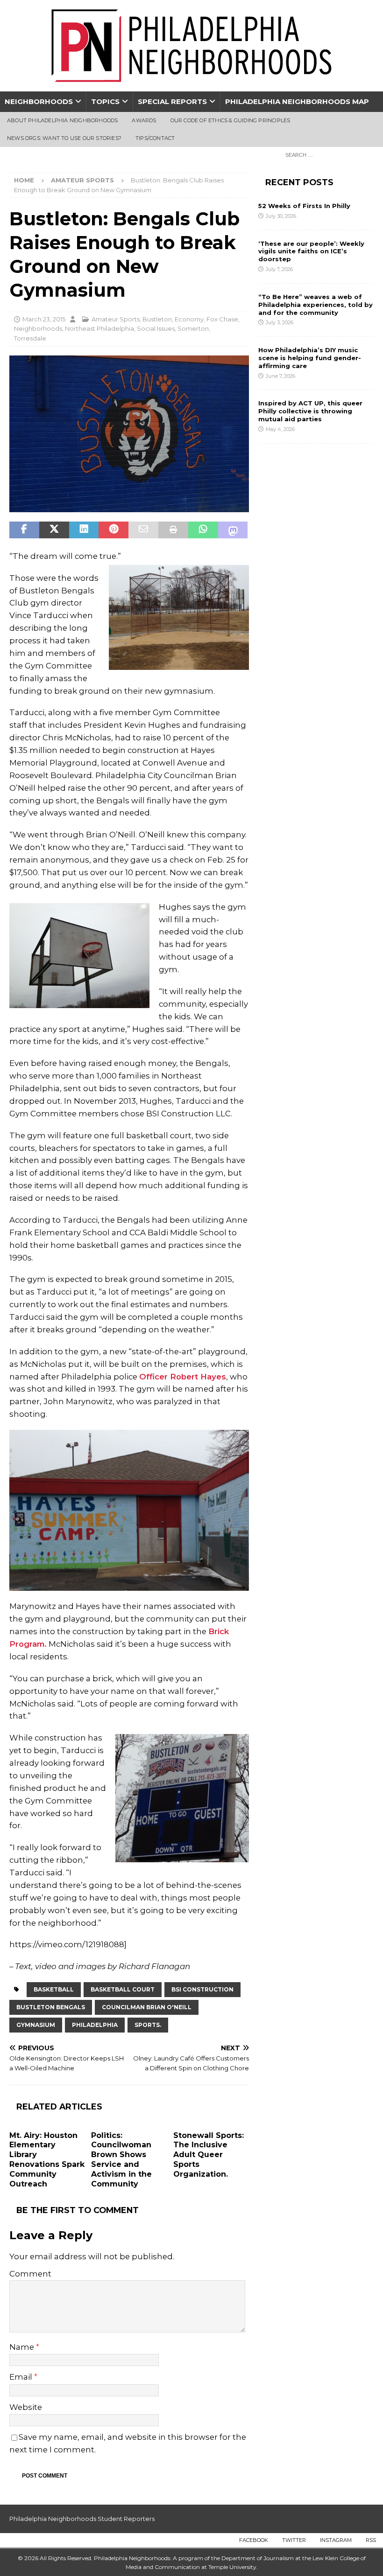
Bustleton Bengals (51, 2007)
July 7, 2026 (279, 269)
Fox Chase (222, 319)
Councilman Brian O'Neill (147, 2007)
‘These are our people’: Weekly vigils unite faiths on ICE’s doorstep (311, 251)
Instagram (336, 2540)
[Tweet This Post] (54, 530)
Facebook (254, 2540)
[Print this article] (173, 530)
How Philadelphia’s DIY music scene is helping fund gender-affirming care (310, 358)
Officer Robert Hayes (183, 1377)
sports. (148, 2025)
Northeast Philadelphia (99, 328)
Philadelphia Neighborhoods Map (297, 101)
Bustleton (157, 319)
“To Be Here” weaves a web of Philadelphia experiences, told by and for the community (316, 305)
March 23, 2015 (44, 319)
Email (22, 2377)
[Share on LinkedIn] (84, 530)
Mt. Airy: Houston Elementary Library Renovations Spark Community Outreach (47, 2160)
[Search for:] (327, 154)
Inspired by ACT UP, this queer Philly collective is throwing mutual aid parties (310, 411)
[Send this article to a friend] (143, 530)
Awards (144, 120)
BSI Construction (202, 1989)
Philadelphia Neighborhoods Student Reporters (82, 2519)
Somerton (193, 328)
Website (26, 2407)
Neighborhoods (39, 101)
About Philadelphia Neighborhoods (62, 120)
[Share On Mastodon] (233, 530)
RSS (371, 2540)
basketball (54, 1989)
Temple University (232, 2567)
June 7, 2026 (280, 376)
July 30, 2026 (281, 216)
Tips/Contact (155, 138)
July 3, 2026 (280, 322)
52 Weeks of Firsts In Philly (304, 206)
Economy (189, 319)
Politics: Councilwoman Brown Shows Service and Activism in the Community (121, 2160)
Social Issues (156, 328)
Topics (105, 101)
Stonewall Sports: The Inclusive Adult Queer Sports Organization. (209, 2155)
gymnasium (36, 2025)
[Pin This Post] (113, 530)
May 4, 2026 (280, 429)
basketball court (123, 1989)
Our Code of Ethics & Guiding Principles (231, 120)
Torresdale (30, 338)
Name (23, 2347)
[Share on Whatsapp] (203, 530)
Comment (30, 2274)
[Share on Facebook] (24, 530)
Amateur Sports (116, 319)
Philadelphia (95, 2025)
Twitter (294, 2540)
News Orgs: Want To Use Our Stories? (64, 138)
